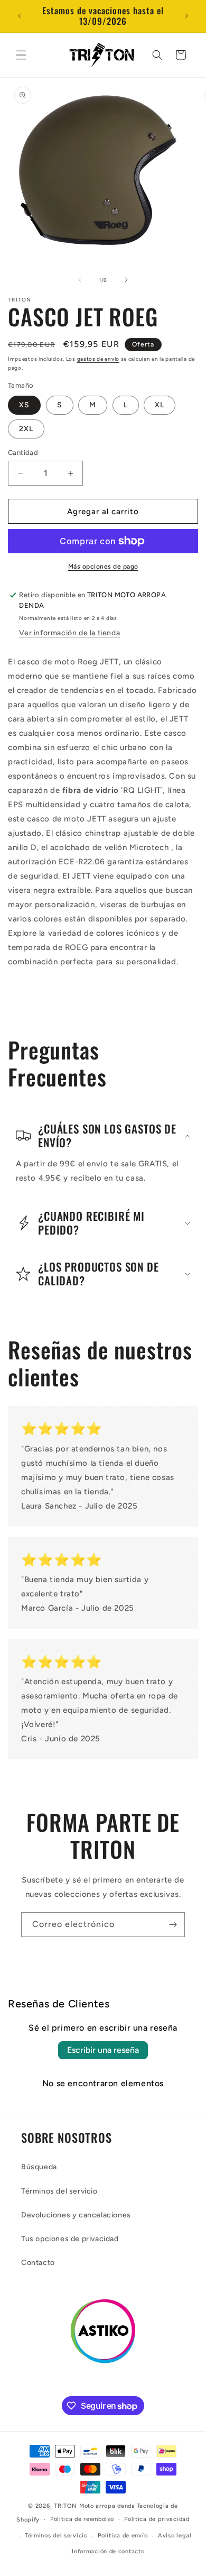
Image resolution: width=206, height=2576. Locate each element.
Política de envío (123, 2536)
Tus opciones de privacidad (70, 2239)
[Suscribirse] (173, 1925)
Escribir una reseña (103, 2050)
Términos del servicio (59, 2191)
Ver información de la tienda (69, 633)
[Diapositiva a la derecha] (126, 280)
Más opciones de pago (103, 567)
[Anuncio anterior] (20, 16)
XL (160, 405)
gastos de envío (99, 359)
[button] (21, 55)
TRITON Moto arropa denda (95, 2506)
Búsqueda (39, 2167)
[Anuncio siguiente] (186, 16)
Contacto (38, 2263)
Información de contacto (108, 2551)
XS (24, 405)
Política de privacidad (157, 2519)
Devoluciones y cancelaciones (76, 2215)
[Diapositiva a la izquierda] (80, 280)
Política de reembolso (82, 2519)
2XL (26, 429)
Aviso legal (175, 2536)
